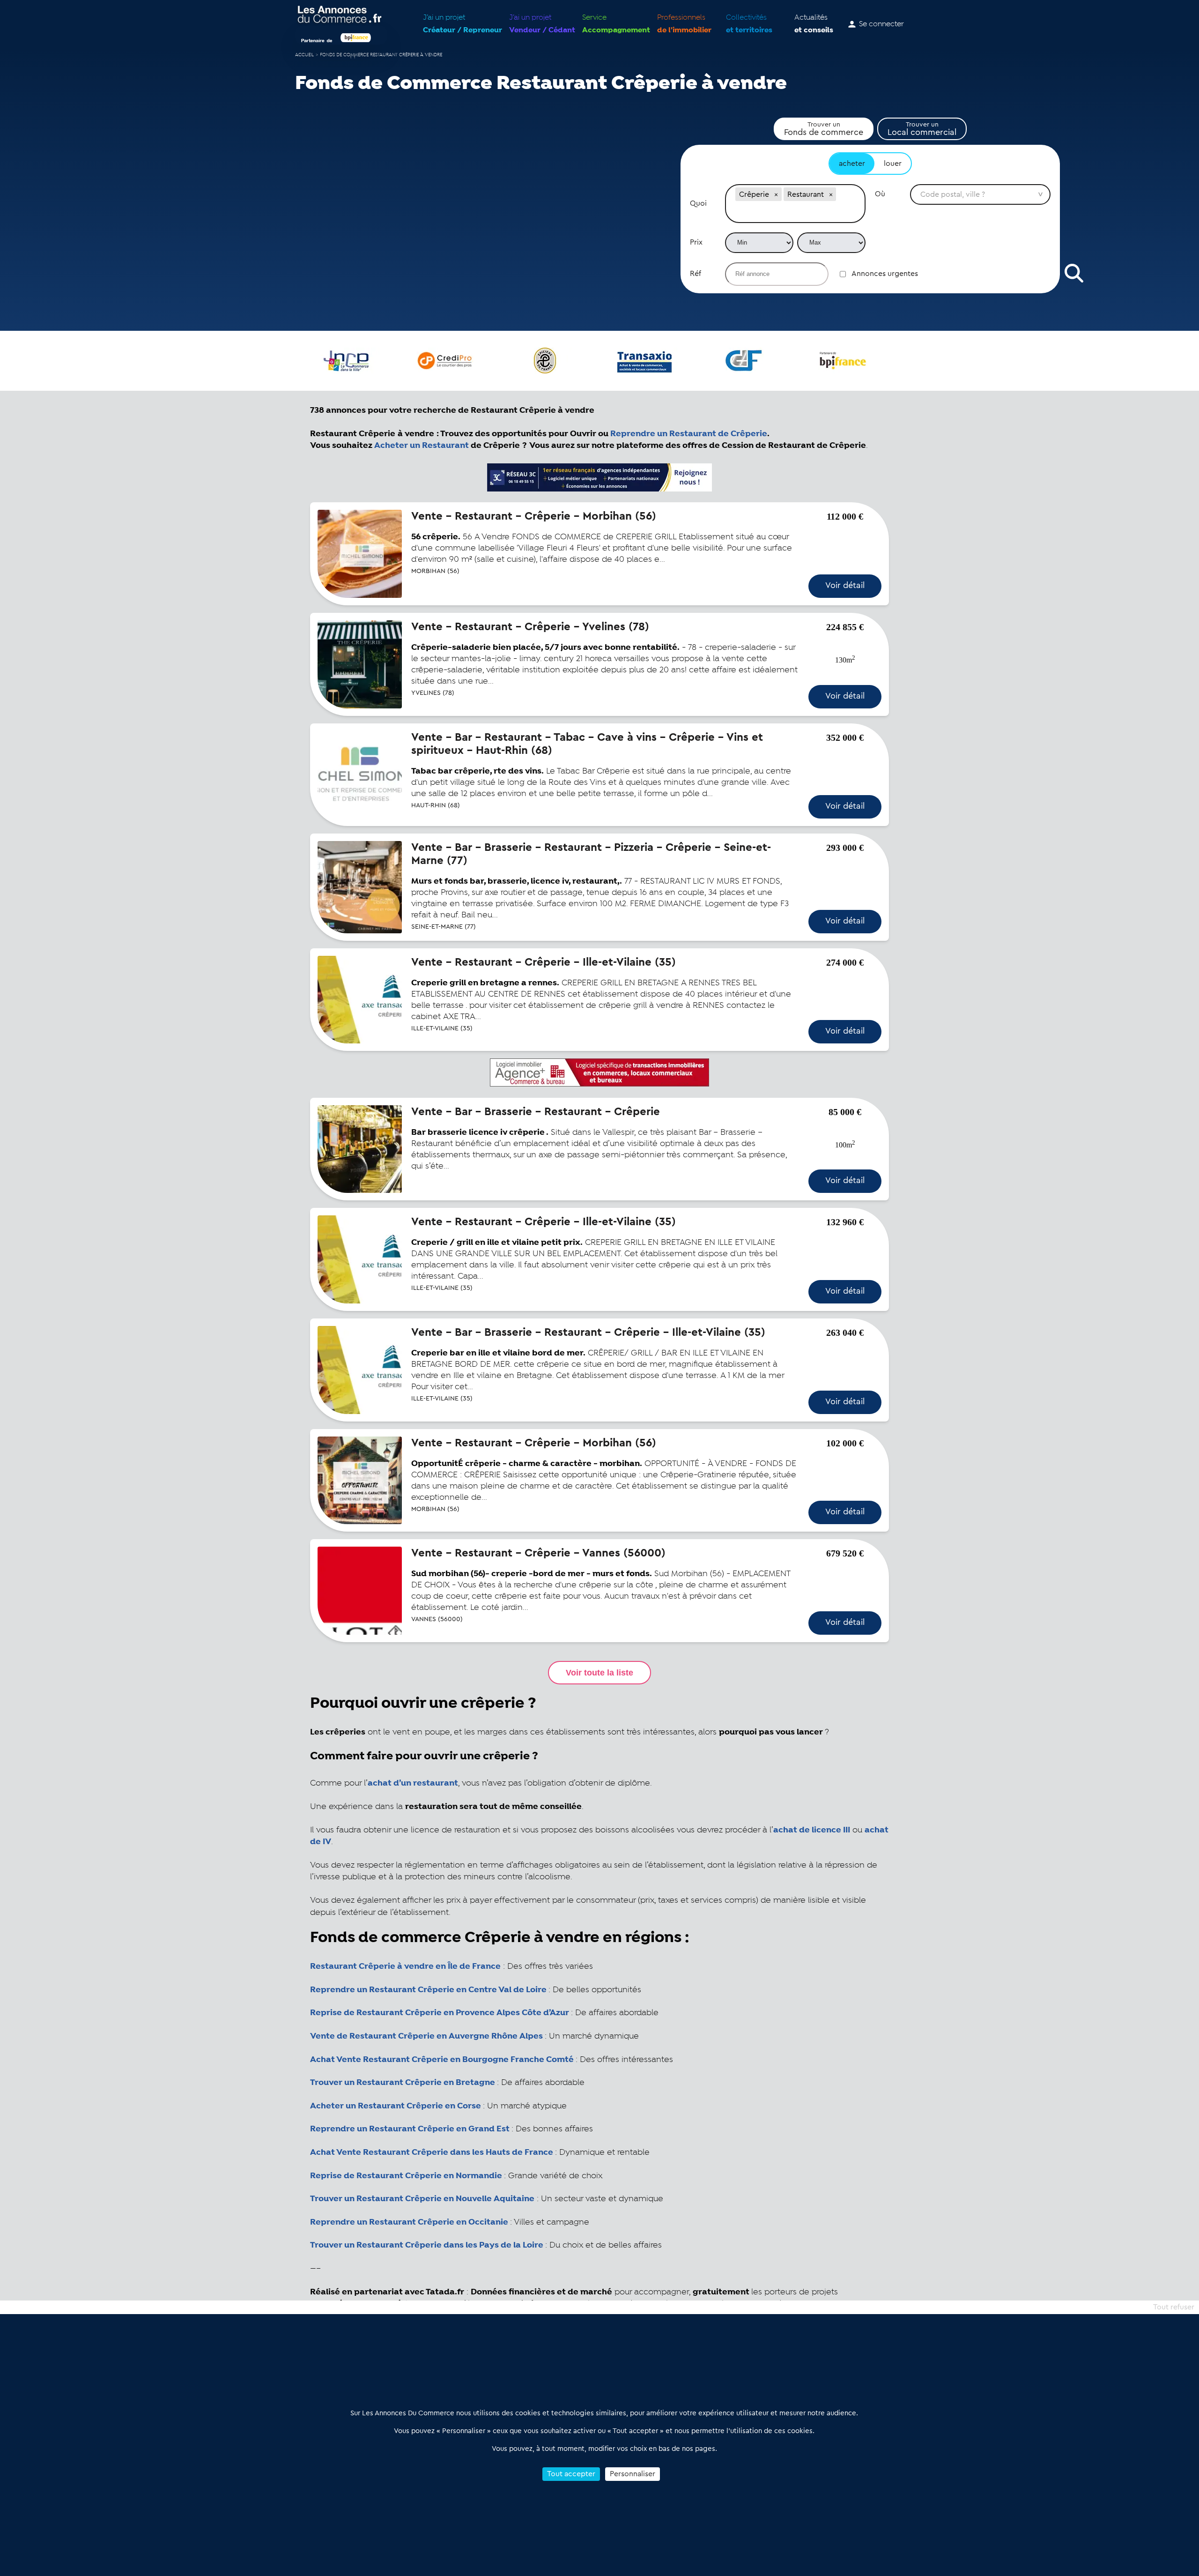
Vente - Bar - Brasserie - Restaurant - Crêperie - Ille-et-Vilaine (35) (588, 1333)
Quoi (698, 203)
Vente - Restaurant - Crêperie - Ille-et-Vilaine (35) (544, 962)
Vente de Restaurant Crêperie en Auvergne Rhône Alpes (426, 2036)
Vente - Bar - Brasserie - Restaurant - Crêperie (536, 1112)
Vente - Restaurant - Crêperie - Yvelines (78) (530, 627)
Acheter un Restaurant (422, 446)
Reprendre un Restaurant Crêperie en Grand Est (410, 2129)
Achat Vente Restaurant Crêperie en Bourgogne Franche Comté (442, 2060)
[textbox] (795, 213)
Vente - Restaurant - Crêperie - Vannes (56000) (538, 1553)
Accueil (304, 55)
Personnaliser (633, 2474)
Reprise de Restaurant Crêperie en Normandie (406, 2176)
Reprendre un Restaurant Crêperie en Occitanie (410, 2222)
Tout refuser (1174, 2307)
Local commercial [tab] (922, 129)
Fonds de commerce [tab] (824, 129)
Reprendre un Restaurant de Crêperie (689, 434)
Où (880, 194)
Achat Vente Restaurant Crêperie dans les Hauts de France (432, 2152)
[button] (776, 194)
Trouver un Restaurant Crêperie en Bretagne (403, 2083)
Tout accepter (571, 2474)
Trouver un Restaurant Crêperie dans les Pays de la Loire (428, 2245)
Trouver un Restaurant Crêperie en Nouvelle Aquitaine (422, 2199)
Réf (696, 274)
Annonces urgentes (885, 274)
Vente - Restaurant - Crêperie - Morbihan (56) (534, 516)
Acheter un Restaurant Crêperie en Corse (396, 2106)
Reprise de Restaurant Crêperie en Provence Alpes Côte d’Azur (440, 2013)
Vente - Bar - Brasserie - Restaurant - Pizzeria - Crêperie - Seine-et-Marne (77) (591, 854)
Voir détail (845, 585)
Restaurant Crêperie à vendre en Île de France (405, 1966)
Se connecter (881, 24)
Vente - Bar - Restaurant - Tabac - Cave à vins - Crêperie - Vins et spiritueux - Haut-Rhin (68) (587, 744)
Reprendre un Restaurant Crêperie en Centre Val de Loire (428, 1990)
